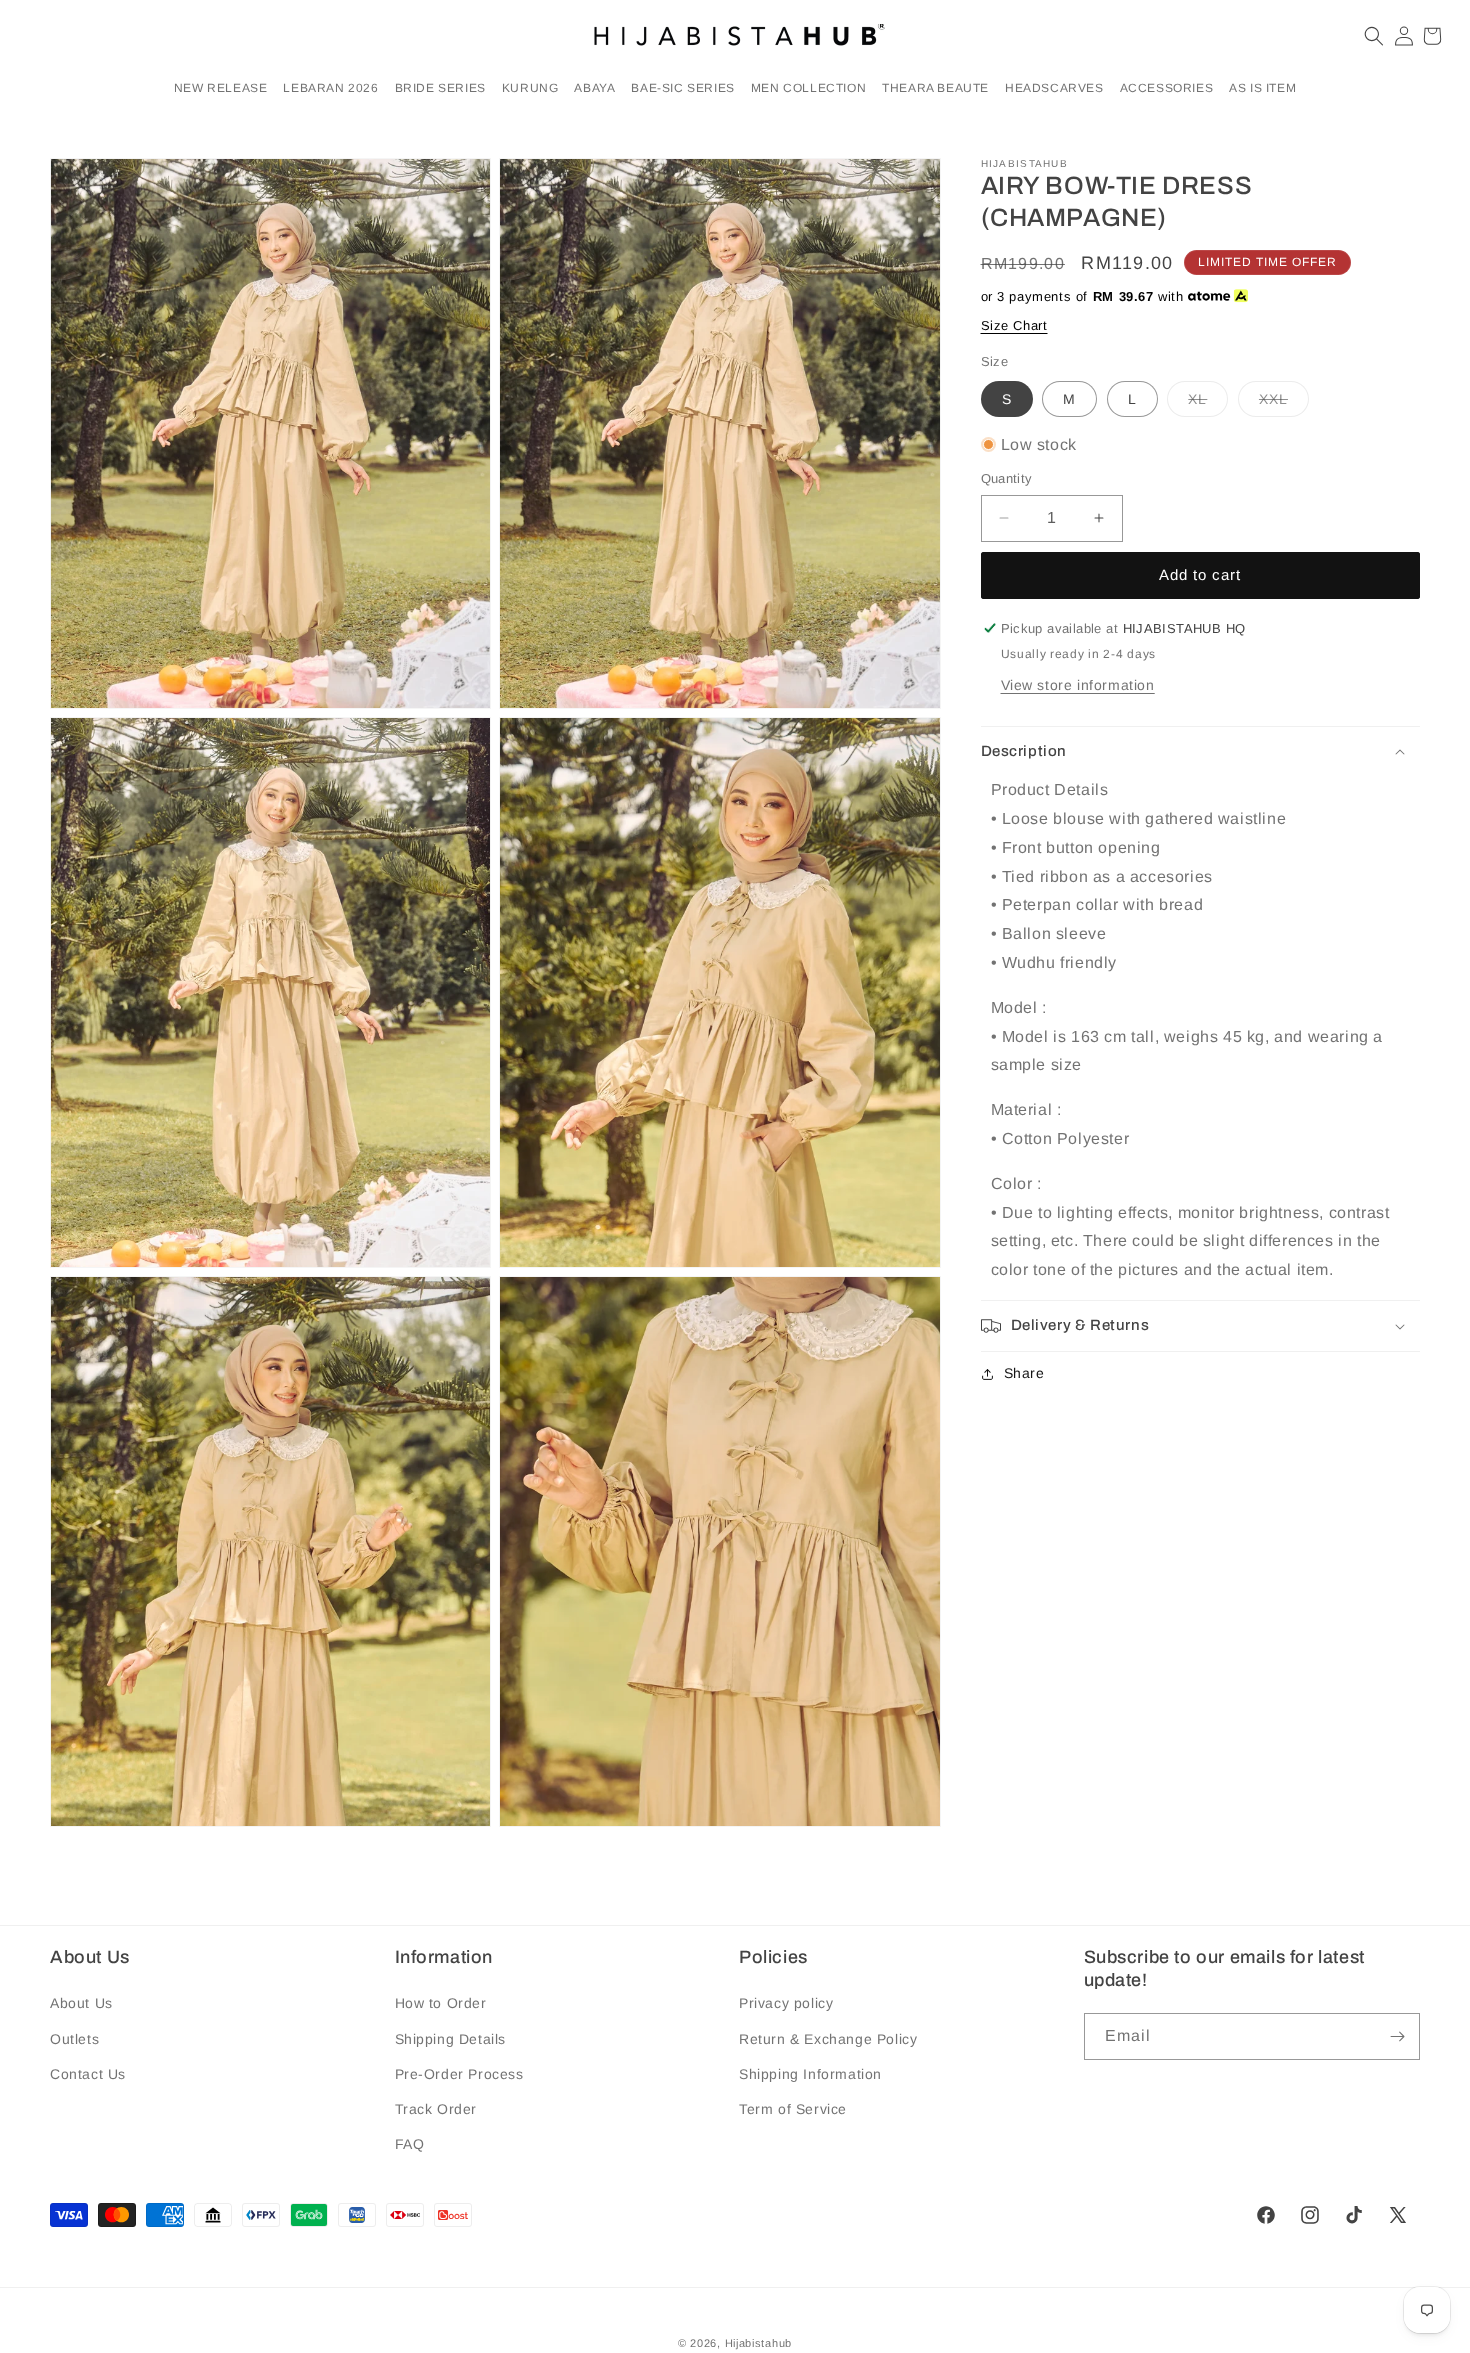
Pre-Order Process (459, 2074)
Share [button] (1024, 1373)
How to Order (441, 2004)
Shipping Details (451, 2039)
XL (1208, 402)
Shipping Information (810, 2074)
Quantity (1007, 478)
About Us (81, 2004)
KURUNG (530, 88)
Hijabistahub (758, 2343)
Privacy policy (786, 2004)
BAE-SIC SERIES (682, 88)
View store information (1078, 685)
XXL (1284, 402)
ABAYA (594, 88)
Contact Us (88, 2074)
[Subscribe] (1397, 2036)
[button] (330, 89)
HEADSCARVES (1054, 88)
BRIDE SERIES (440, 88)
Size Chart (1014, 325)
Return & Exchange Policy (828, 2039)
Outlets (74, 2039)
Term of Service (793, 2109)
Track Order (436, 2109)
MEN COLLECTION (808, 88)
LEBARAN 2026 (330, 88)
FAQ (410, 2144)
